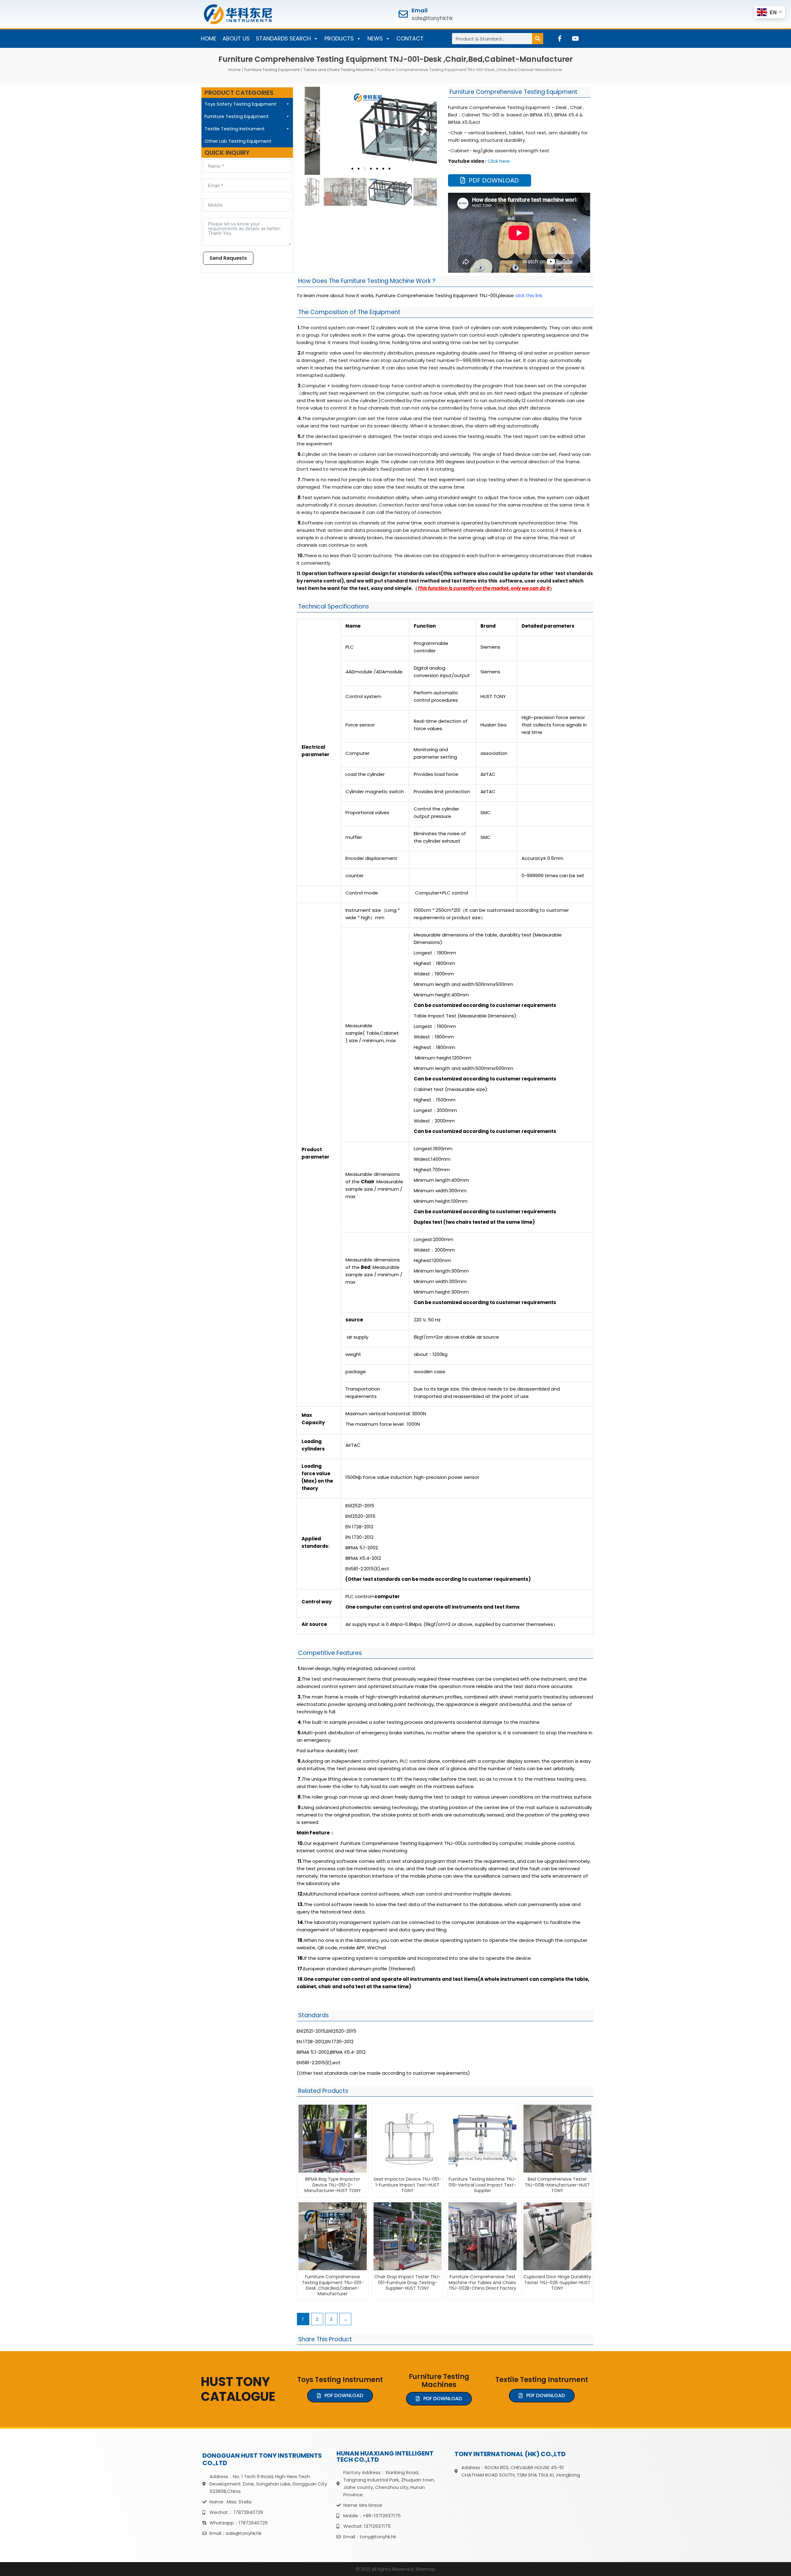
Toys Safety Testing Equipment (241, 104)
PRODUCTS (339, 38)
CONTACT (410, 38)
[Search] (538, 39)
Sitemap (425, 2569)
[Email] (403, 14)
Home (235, 70)
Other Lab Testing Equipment (238, 141)
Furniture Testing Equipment (272, 70)
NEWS (375, 38)
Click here (499, 161)
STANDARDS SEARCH (283, 38)
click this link (529, 295)
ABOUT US (236, 38)
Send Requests (228, 258)
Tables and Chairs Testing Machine (338, 70)
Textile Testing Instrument (235, 129)
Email (420, 10)
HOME (209, 38)
